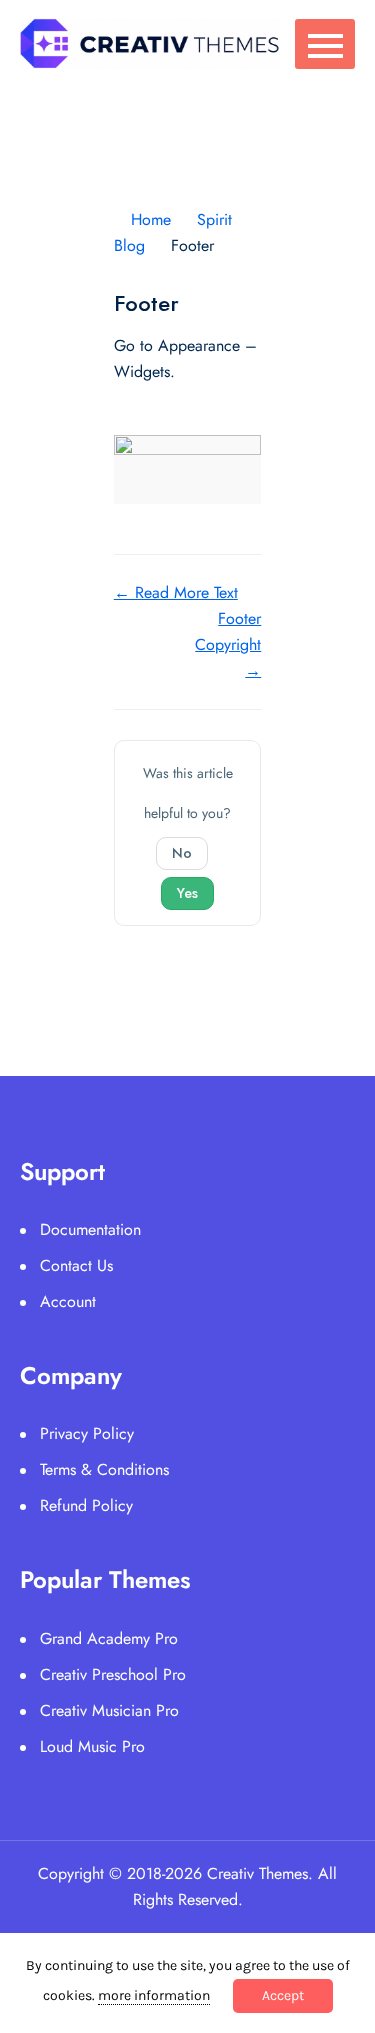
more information (154, 1995)
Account (68, 1301)
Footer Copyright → (228, 644)
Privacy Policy (87, 1433)
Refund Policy (86, 1505)
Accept (283, 1995)
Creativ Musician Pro (109, 1710)
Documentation (90, 1229)
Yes (187, 893)
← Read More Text (176, 592)
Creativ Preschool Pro (113, 1674)
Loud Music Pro (92, 1746)
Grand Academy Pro (109, 1638)
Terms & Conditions (104, 1469)
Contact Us (76, 1265)
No (182, 853)
